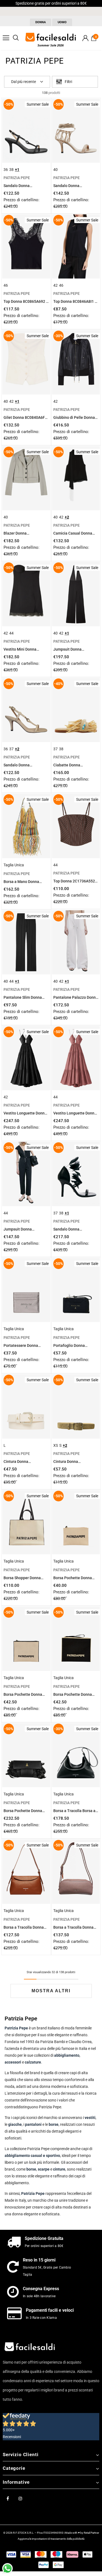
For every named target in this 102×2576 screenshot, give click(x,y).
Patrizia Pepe (33, 2193)
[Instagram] (20, 2498)
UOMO (62, 22)
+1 (17, 170)
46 (6, 285)
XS (56, 1445)
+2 (67, 517)
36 (6, 170)
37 (11, 749)
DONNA (41, 22)
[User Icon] (85, 38)
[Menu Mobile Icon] (6, 38)
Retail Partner (91, 2533)
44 (11, 633)
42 (55, 285)
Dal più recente (24, 82)
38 (11, 170)
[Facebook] (8, 2498)
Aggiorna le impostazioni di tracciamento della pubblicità (51, 2539)
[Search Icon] (16, 38)
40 (55, 170)
